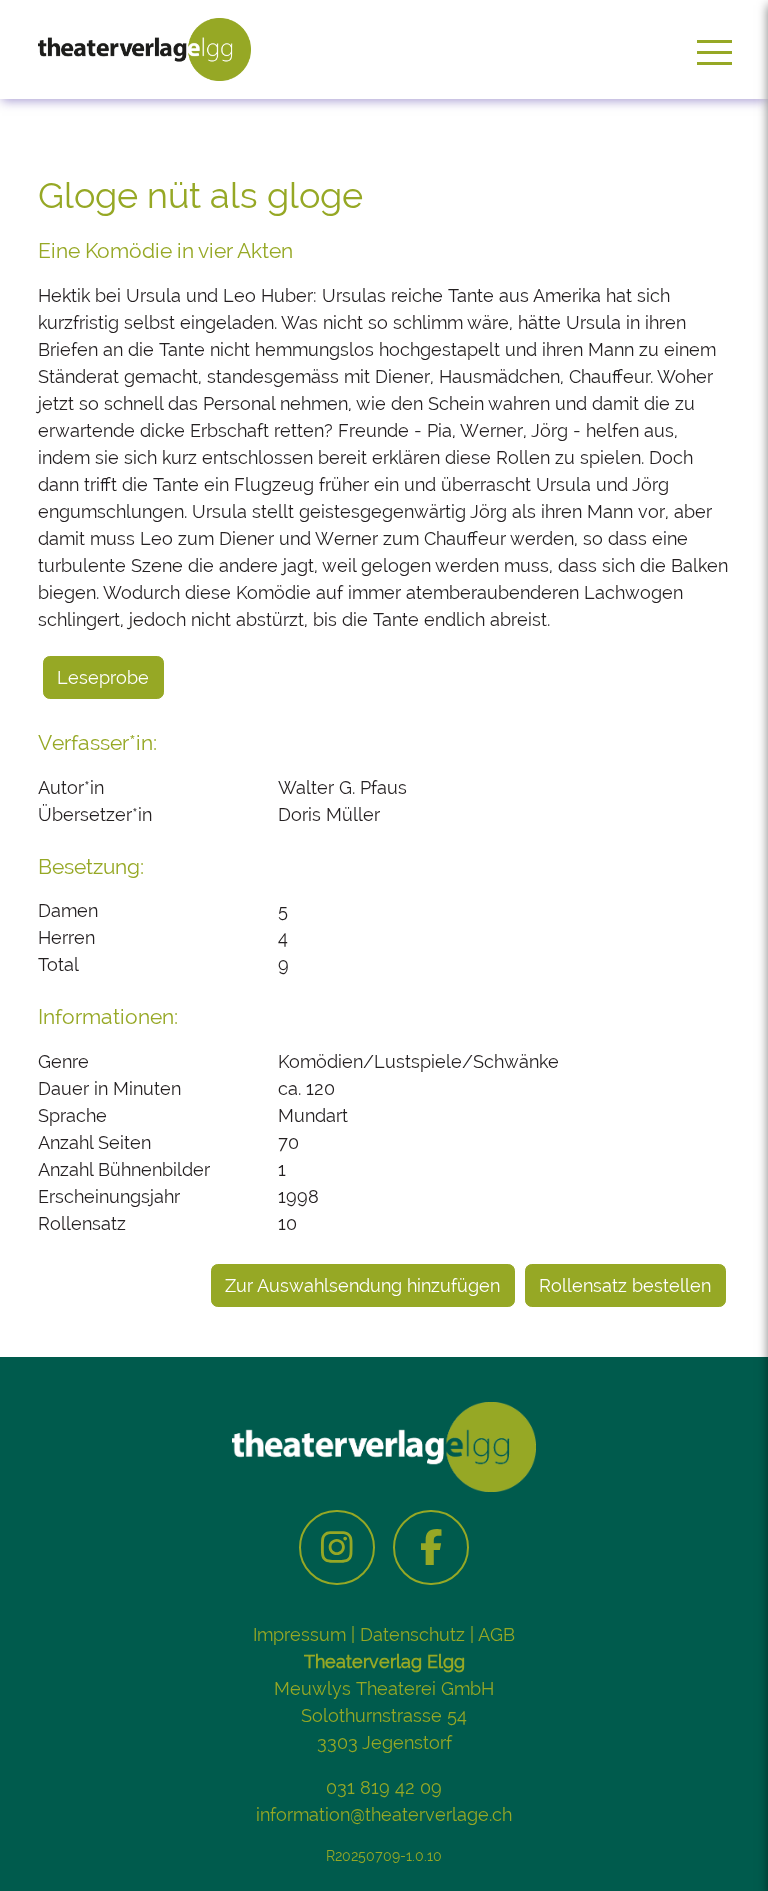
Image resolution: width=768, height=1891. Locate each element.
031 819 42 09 (384, 1787)
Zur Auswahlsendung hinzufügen (362, 1285)
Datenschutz (412, 1634)
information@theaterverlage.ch (384, 1814)
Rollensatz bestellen (625, 1285)
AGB (496, 1634)
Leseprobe (103, 677)
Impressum (299, 1634)
